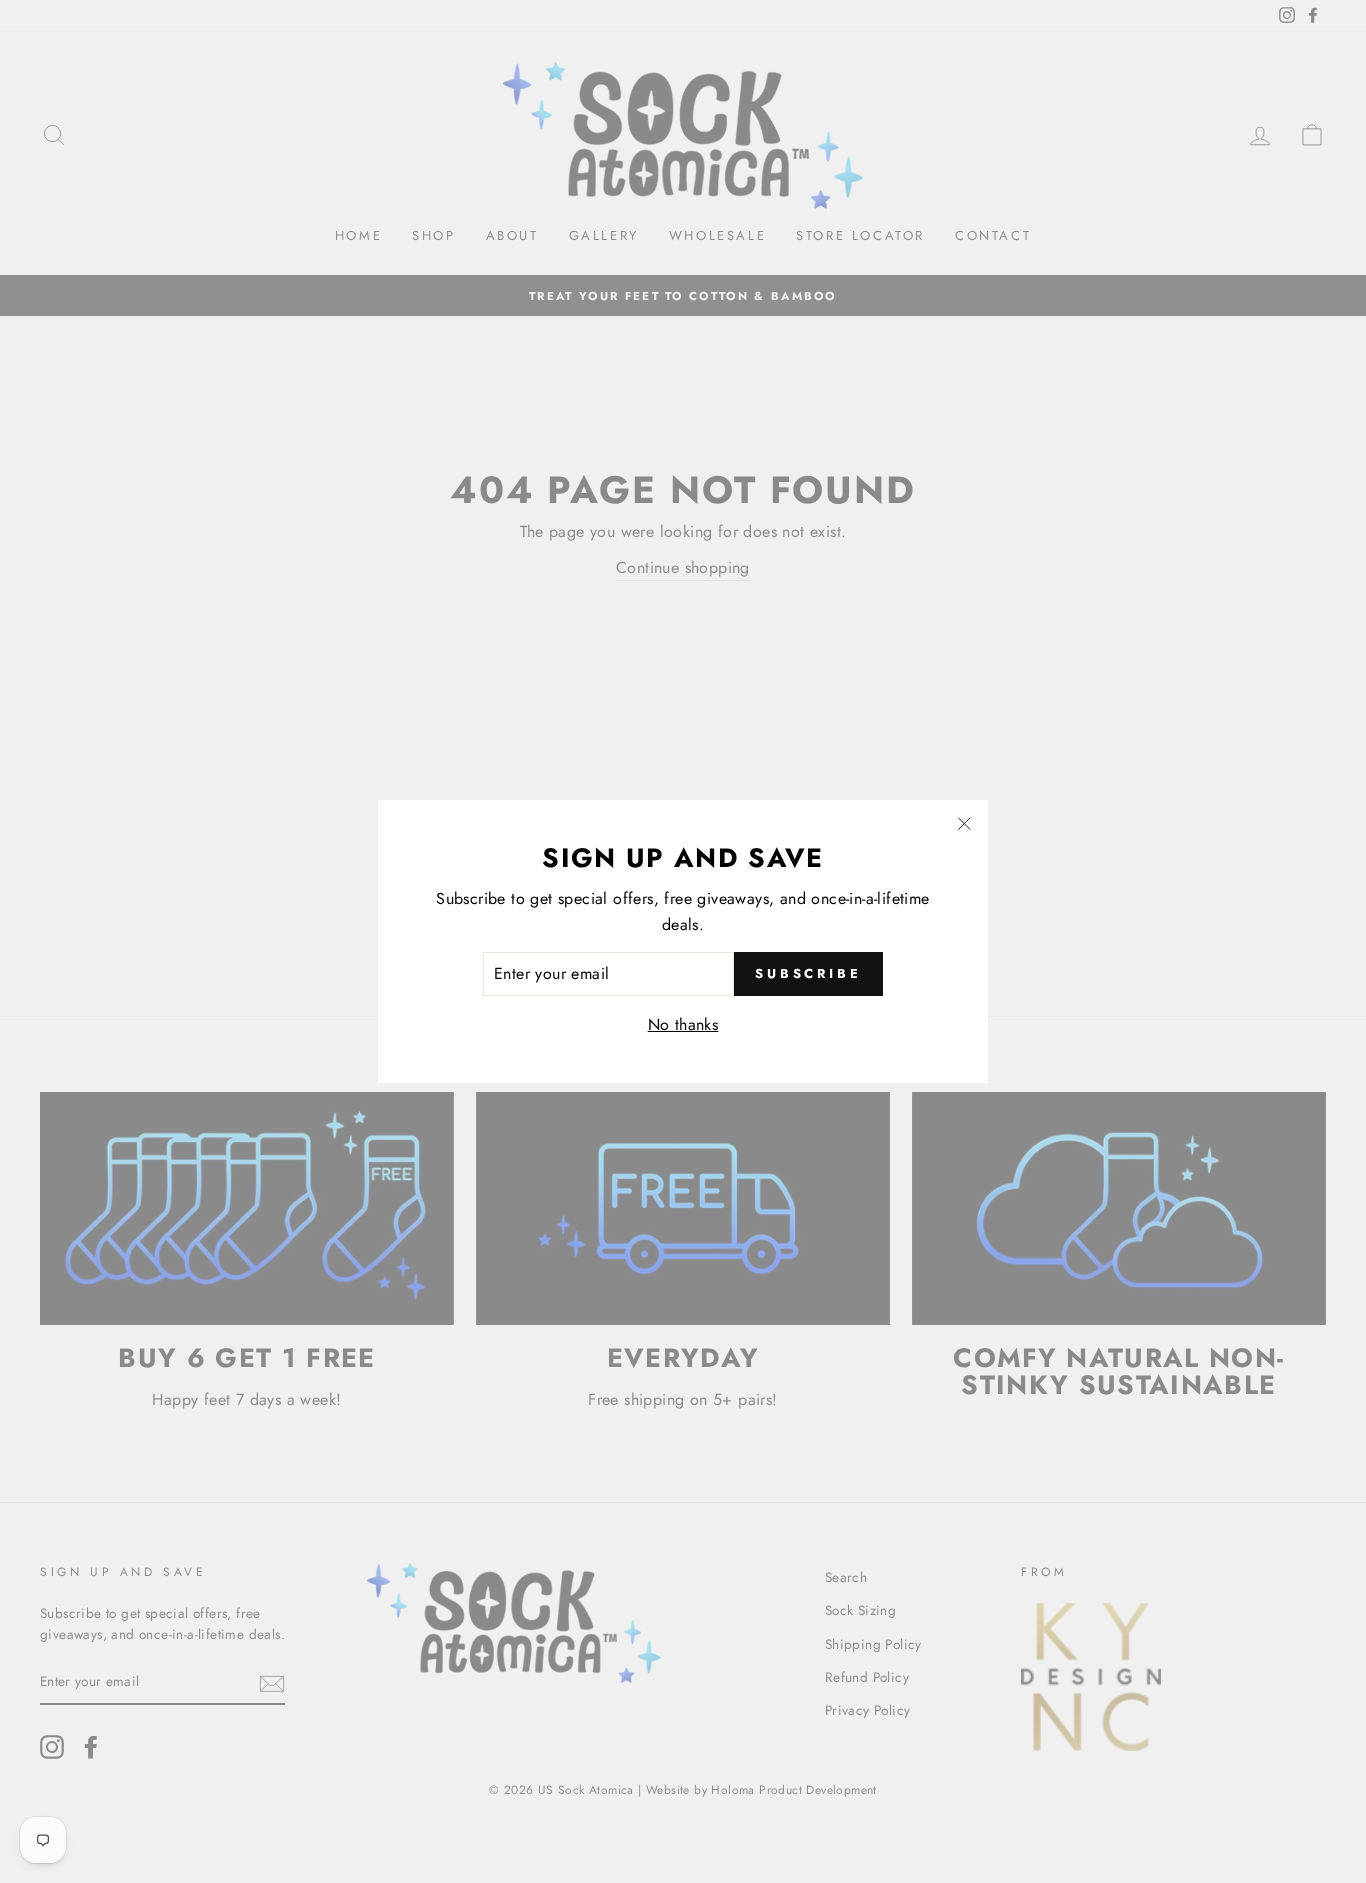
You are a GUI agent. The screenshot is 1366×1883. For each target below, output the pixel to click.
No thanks (683, 1024)
